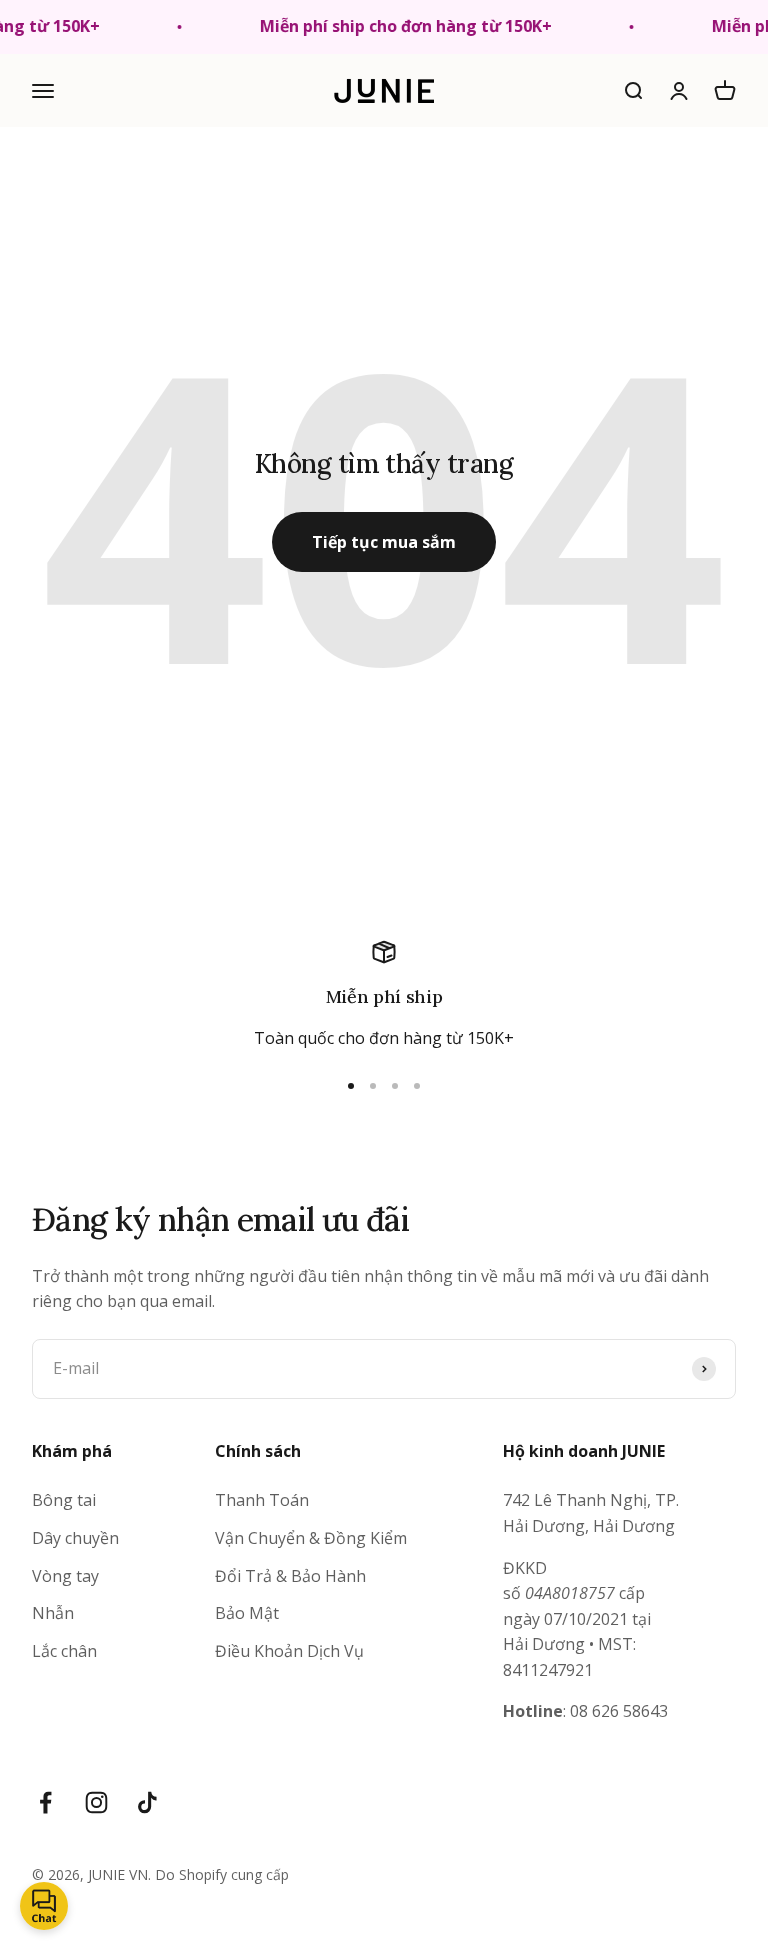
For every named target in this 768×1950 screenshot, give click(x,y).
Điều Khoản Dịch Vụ (289, 1651)
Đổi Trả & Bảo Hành (290, 1576)
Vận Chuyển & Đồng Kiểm (311, 1538)
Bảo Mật (247, 1613)
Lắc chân (64, 1651)
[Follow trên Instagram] (96, 1802)
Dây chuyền (75, 1538)
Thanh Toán (262, 1500)
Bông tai (64, 1500)
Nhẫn (53, 1613)
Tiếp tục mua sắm (384, 542)
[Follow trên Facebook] (45, 1802)
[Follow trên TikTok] (147, 1802)
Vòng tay (65, 1576)
